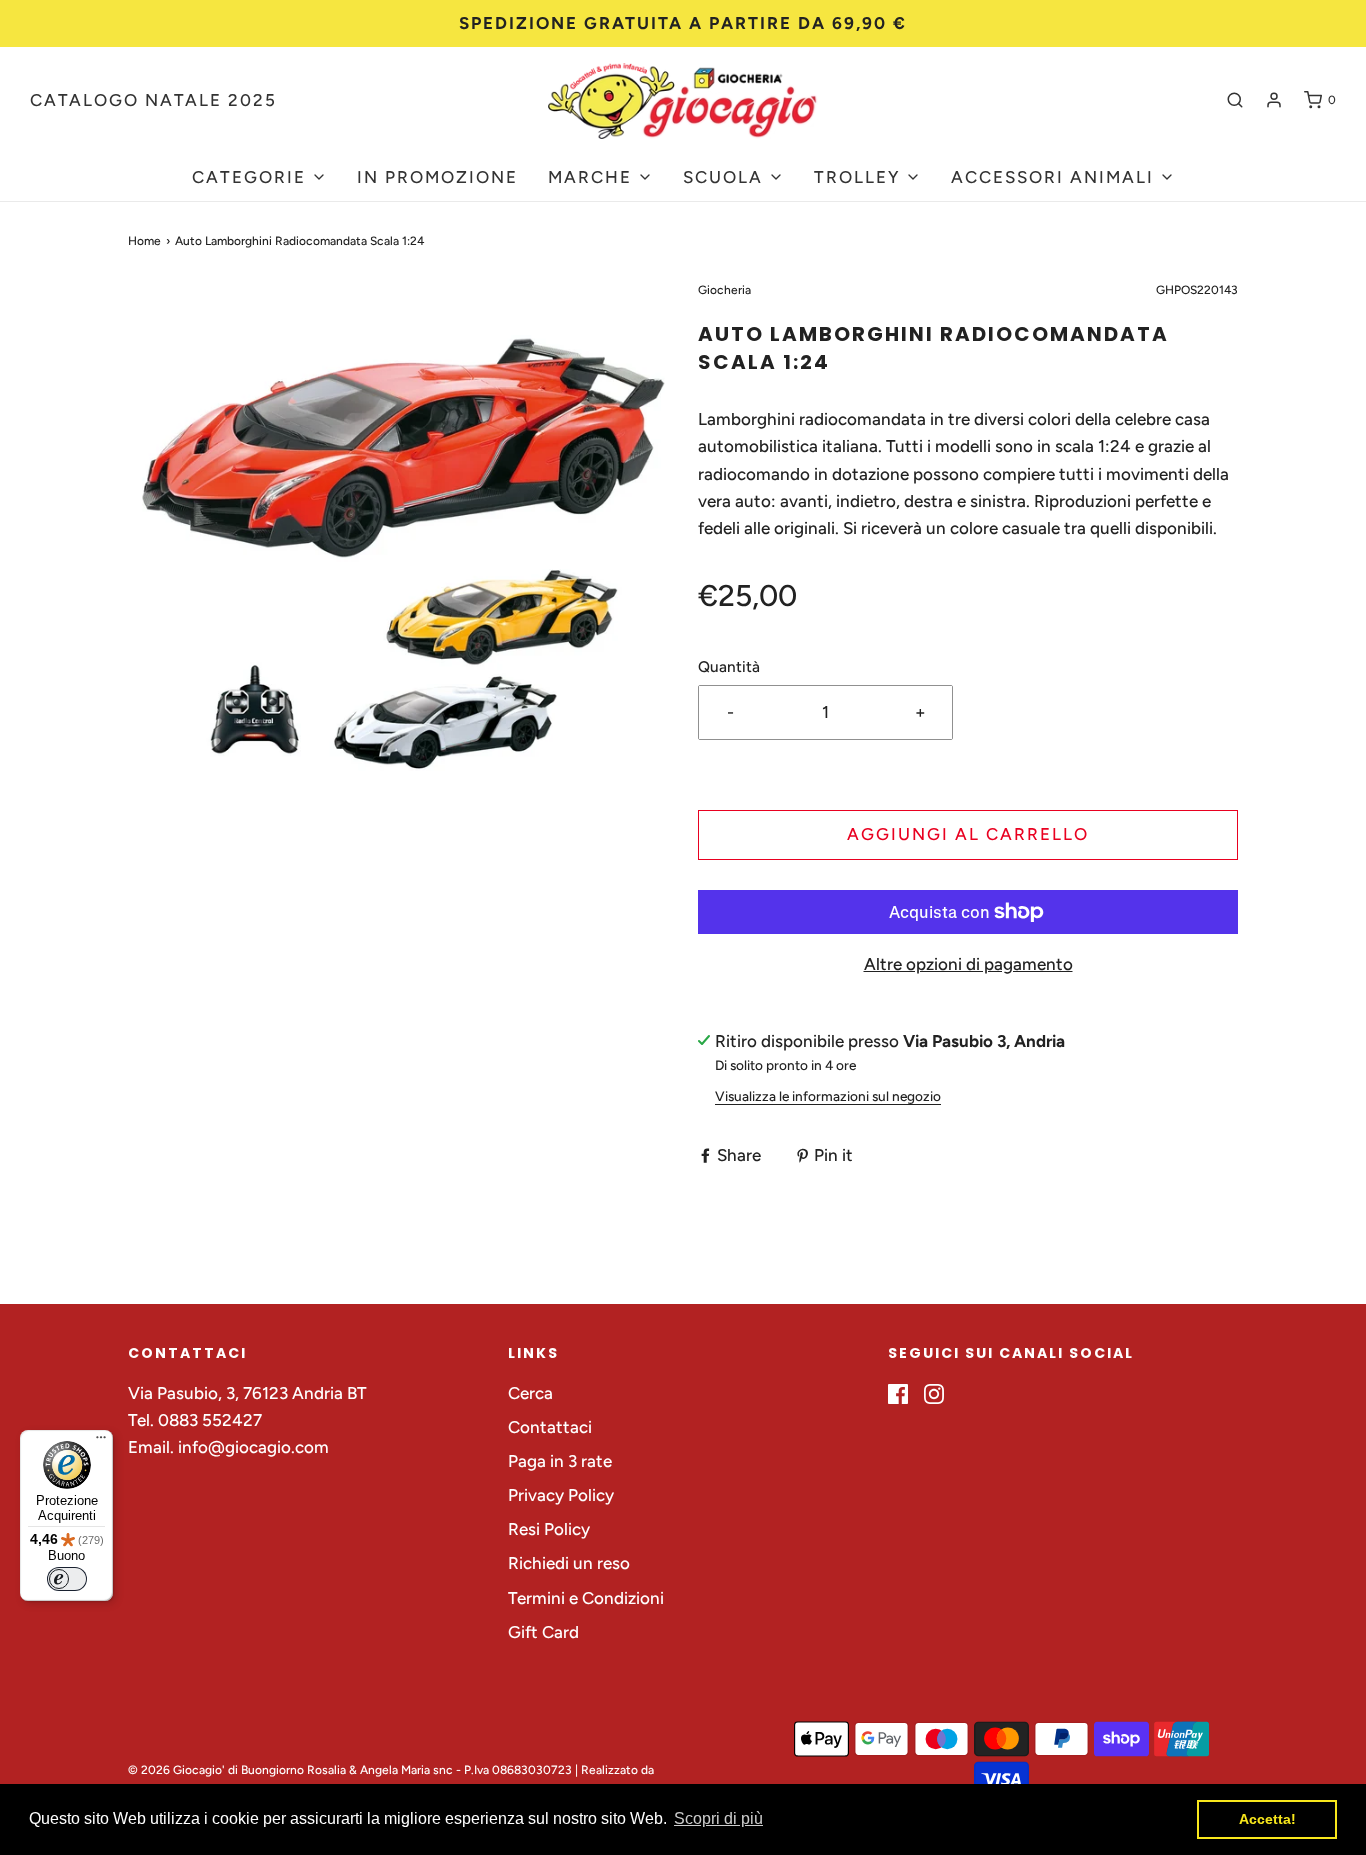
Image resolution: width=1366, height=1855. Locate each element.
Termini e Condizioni (586, 1598)
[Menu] (101, 1442)
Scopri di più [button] (718, 1818)
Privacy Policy (561, 1495)
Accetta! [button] (1267, 1819)
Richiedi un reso (569, 1563)
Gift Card (543, 1632)
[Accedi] (1274, 100)
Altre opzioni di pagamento (968, 964)
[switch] (67, 1579)
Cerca (530, 1393)
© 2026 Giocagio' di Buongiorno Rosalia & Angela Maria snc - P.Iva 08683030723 (350, 1770)
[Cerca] (1235, 100)
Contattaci (550, 1427)
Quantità (729, 666)
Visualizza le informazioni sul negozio (828, 1096)
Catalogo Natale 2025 (153, 100)
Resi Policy (549, 1529)
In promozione (437, 177)
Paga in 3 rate (560, 1461)
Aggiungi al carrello (968, 834)
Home (144, 241)
